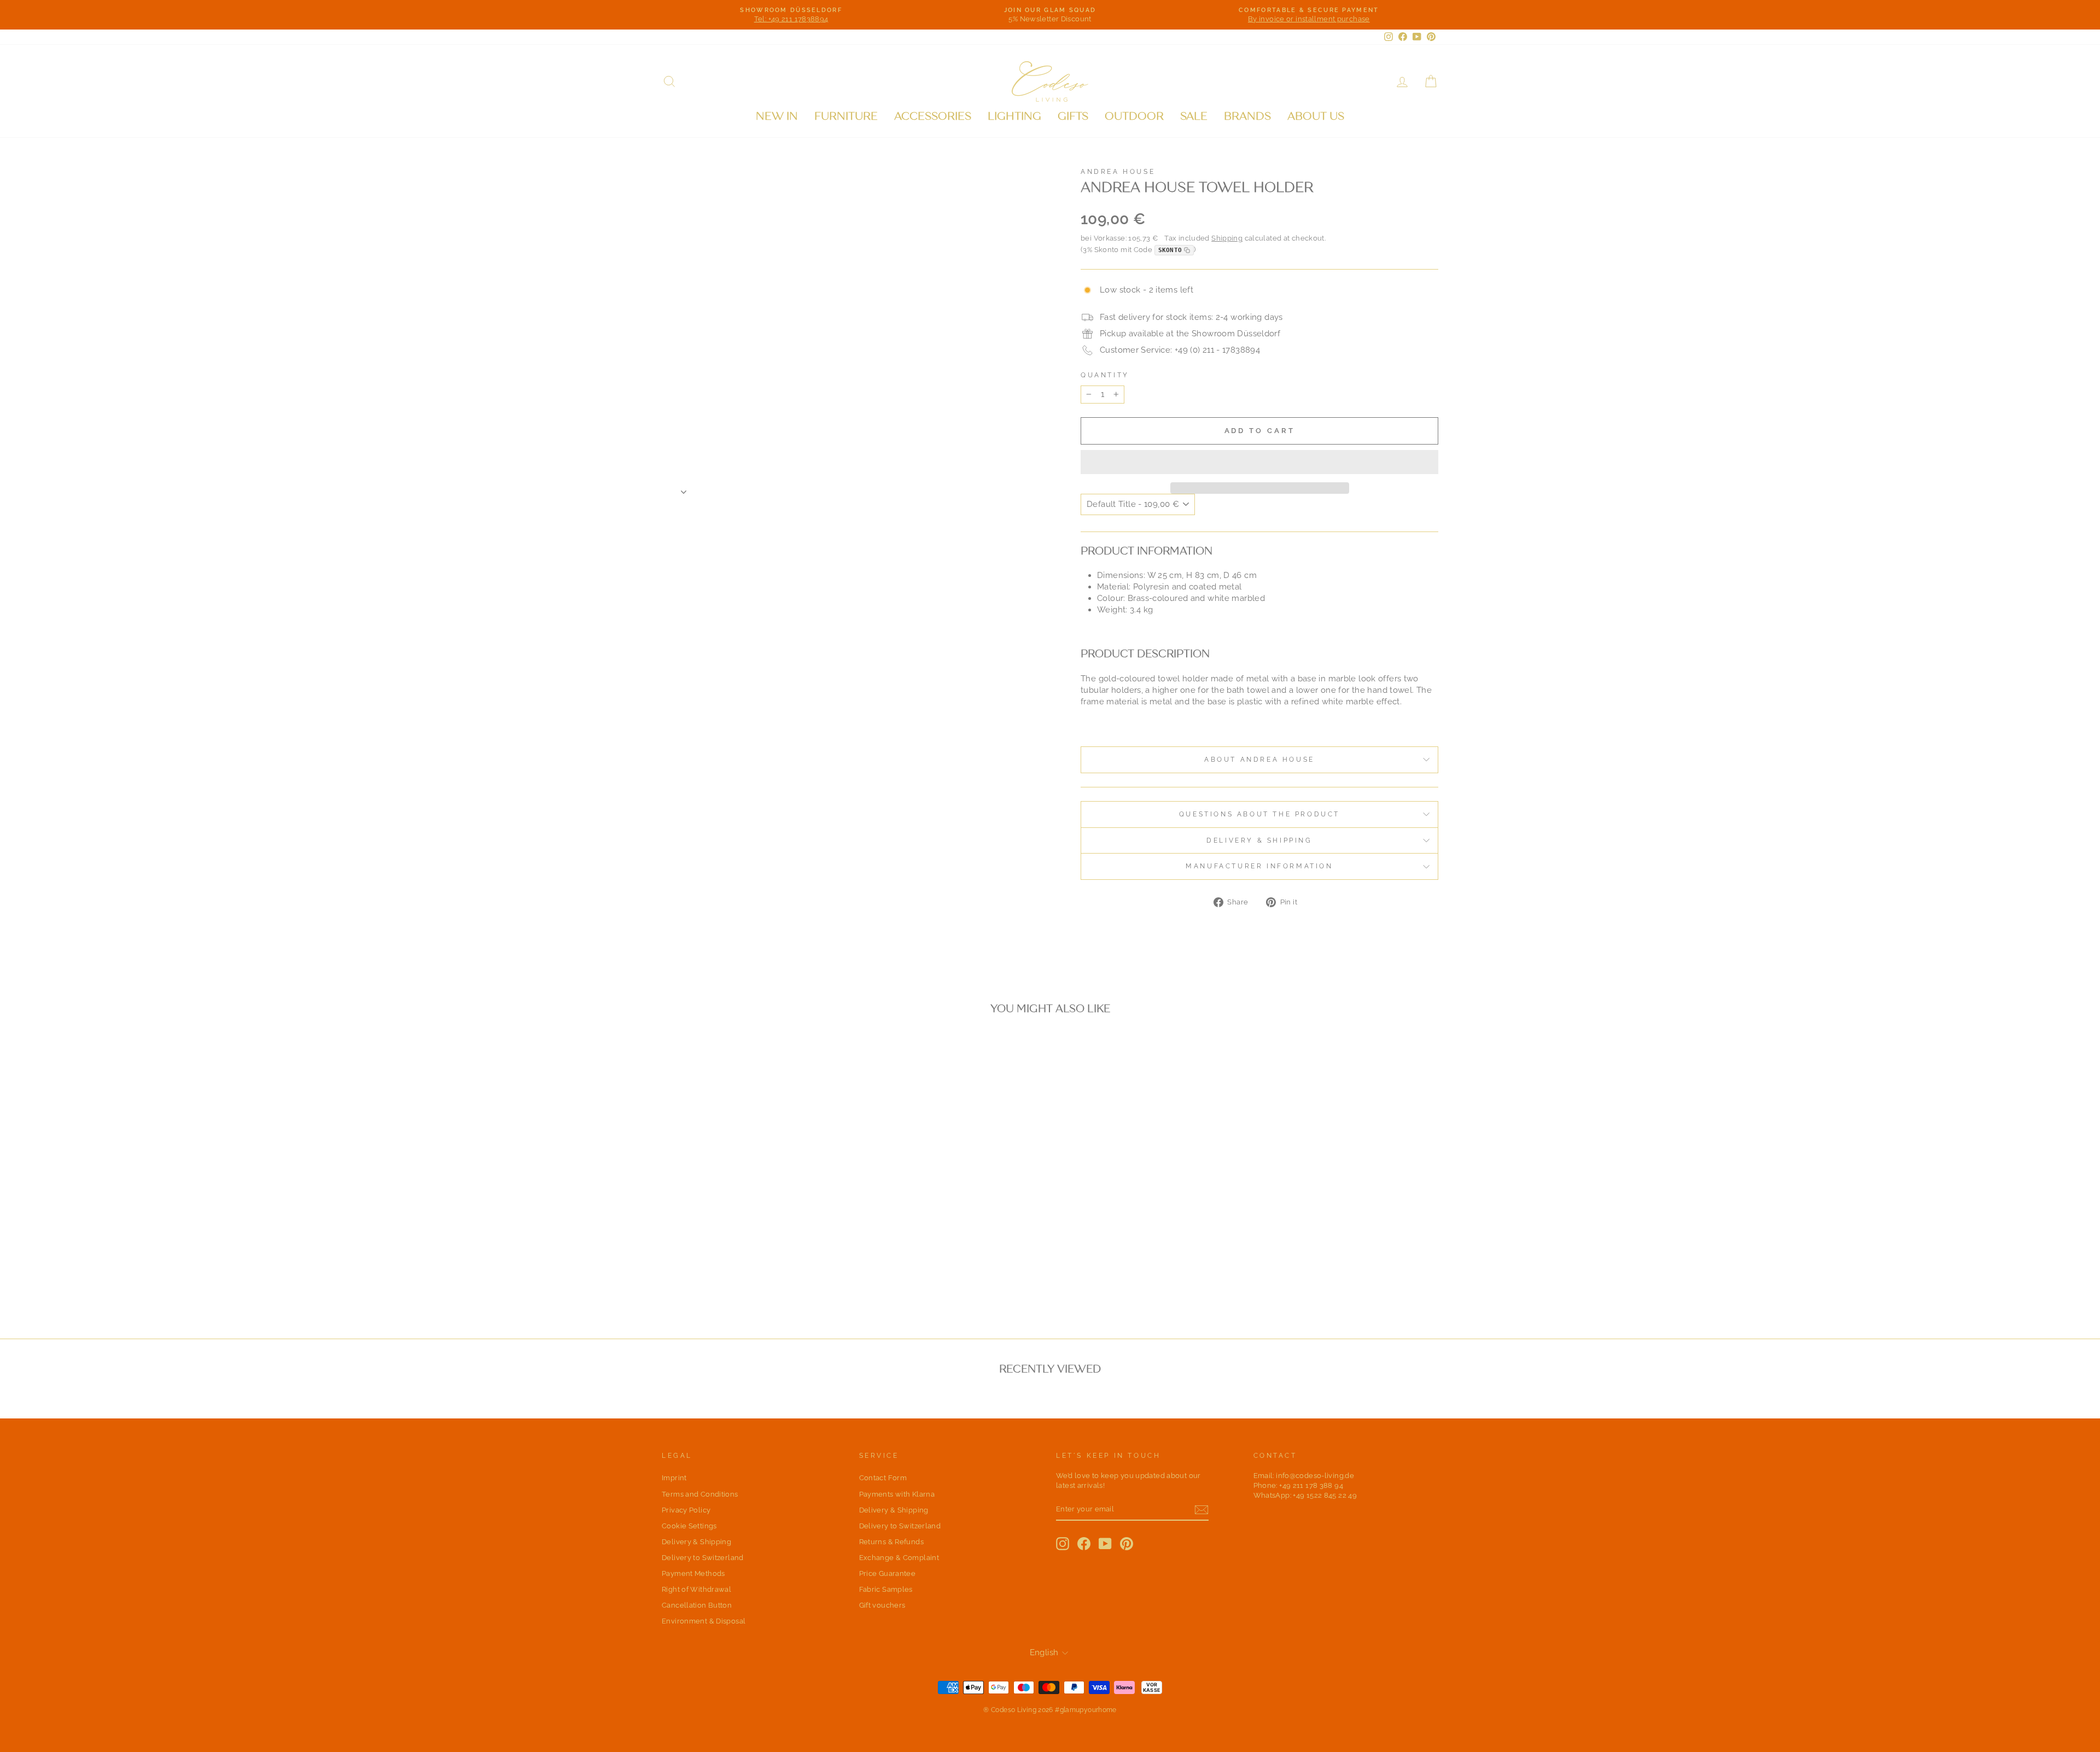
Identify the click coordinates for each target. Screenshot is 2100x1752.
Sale (1194, 116)
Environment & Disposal (704, 1621)
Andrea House (1118, 172)
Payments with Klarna (897, 1494)
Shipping (1227, 238)
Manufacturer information (1259, 866)
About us (1316, 116)
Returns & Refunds (891, 1542)
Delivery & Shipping (1259, 840)
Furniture (846, 116)
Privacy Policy (686, 1510)
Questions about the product (1259, 814)
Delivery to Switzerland (703, 1558)
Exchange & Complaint (899, 1558)
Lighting (1014, 116)
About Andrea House (1259, 760)
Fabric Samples (886, 1589)
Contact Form (883, 1478)
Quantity (1105, 375)
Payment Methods (693, 1573)
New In (777, 116)
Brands (1247, 116)
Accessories (933, 116)
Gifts (1073, 116)
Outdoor (1134, 116)
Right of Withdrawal (696, 1589)
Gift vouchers (882, 1605)
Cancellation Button (697, 1605)
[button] (1259, 462)
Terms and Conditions (700, 1494)
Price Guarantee (888, 1573)
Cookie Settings (689, 1526)
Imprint (674, 1478)
